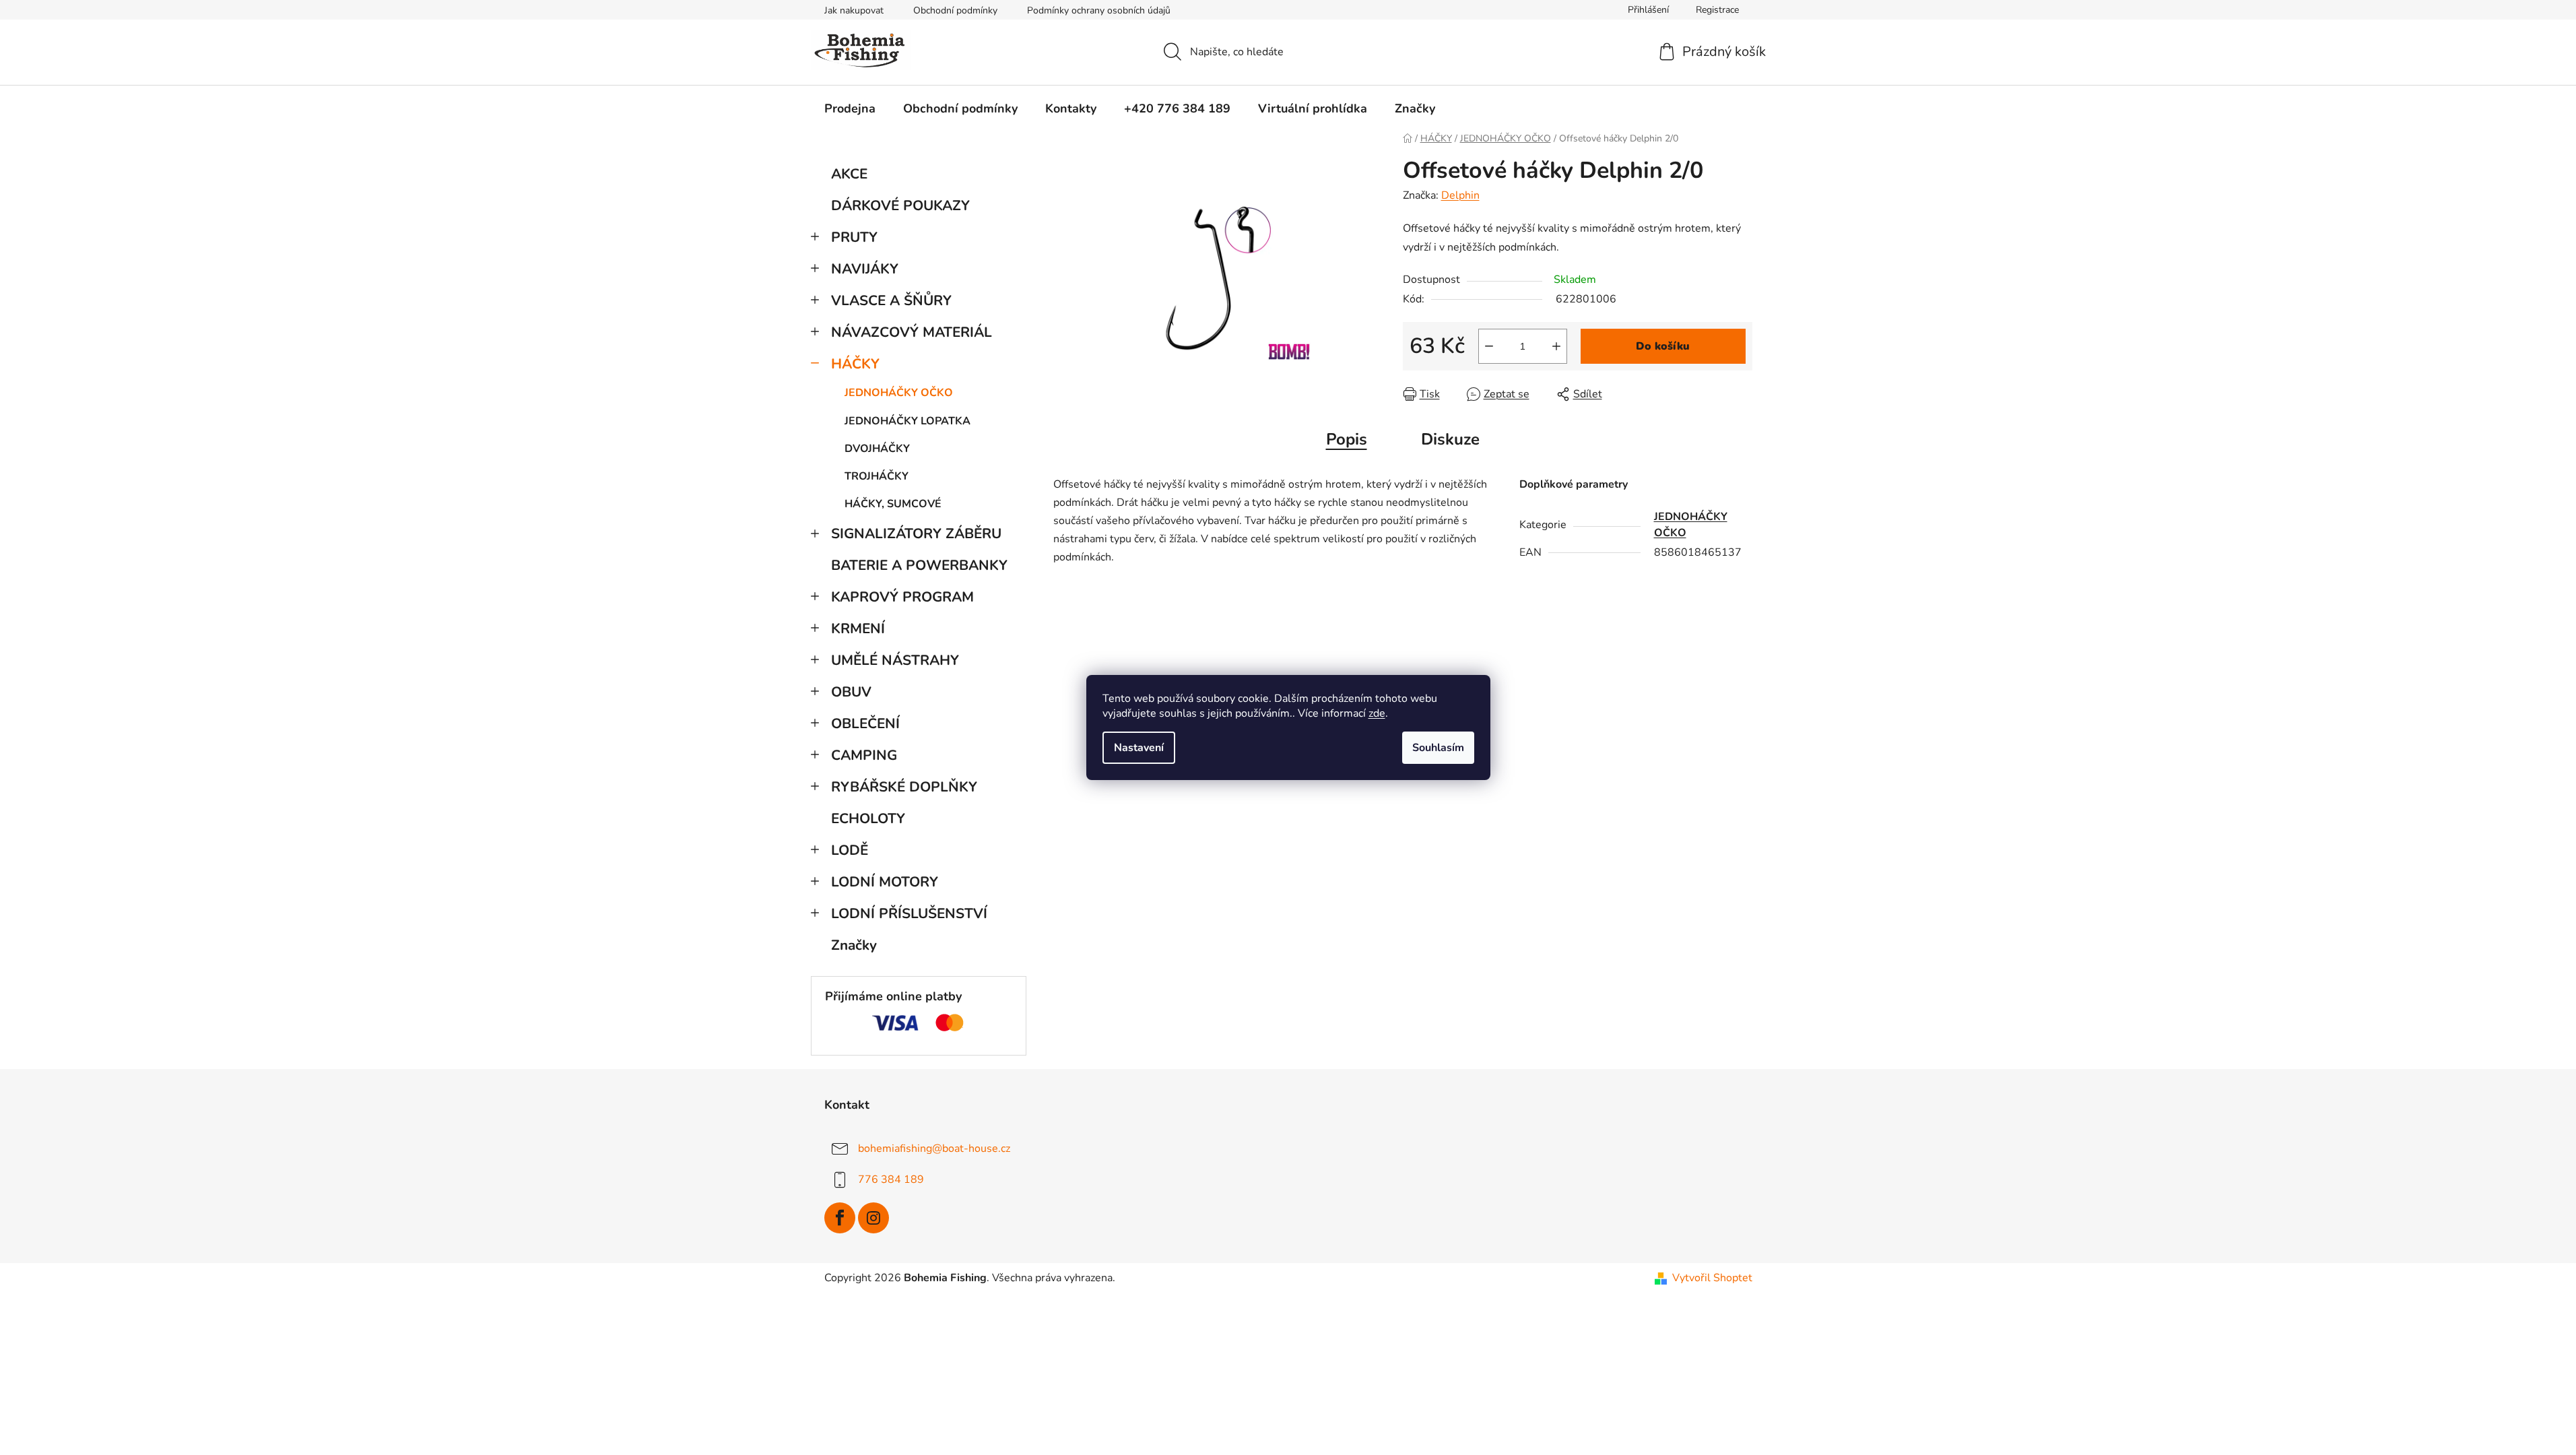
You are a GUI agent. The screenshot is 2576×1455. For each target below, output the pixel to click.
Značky (854, 945)
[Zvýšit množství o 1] (1556, 346)
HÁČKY (855, 364)
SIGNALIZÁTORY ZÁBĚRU (916, 533)
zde (1377, 713)
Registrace (1717, 10)
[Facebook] (840, 1218)
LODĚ (850, 850)
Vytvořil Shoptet (1712, 1278)
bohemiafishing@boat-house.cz (934, 1149)
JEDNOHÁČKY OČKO (899, 393)
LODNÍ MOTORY (885, 882)
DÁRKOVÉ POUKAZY (900, 205)
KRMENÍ (858, 628)
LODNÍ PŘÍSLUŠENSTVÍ (909, 913)
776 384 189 (891, 1179)
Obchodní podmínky (955, 10)
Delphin (1460, 195)
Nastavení (1139, 748)
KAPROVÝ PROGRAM (902, 597)
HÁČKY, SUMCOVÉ (893, 504)
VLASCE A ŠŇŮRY (891, 300)
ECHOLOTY (868, 818)
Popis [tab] (1347, 439)
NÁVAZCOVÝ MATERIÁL (912, 332)
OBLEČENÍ (865, 723)
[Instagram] (873, 1218)
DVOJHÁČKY (877, 449)
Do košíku (1663, 346)
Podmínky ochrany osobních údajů (1099, 10)
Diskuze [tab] (1450, 439)
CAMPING (864, 755)
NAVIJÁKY (865, 269)
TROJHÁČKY (877, 476)
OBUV (851, 692)
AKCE (849, 174)
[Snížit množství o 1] (1489, 346)
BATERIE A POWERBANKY (919, 565)
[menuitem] (850, 108)
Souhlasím (1438, 748)
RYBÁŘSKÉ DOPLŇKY (904, 787)
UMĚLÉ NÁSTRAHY (895, 660)
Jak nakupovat (854, 10)
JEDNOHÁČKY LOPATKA (907, 421)
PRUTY (854, 237)
